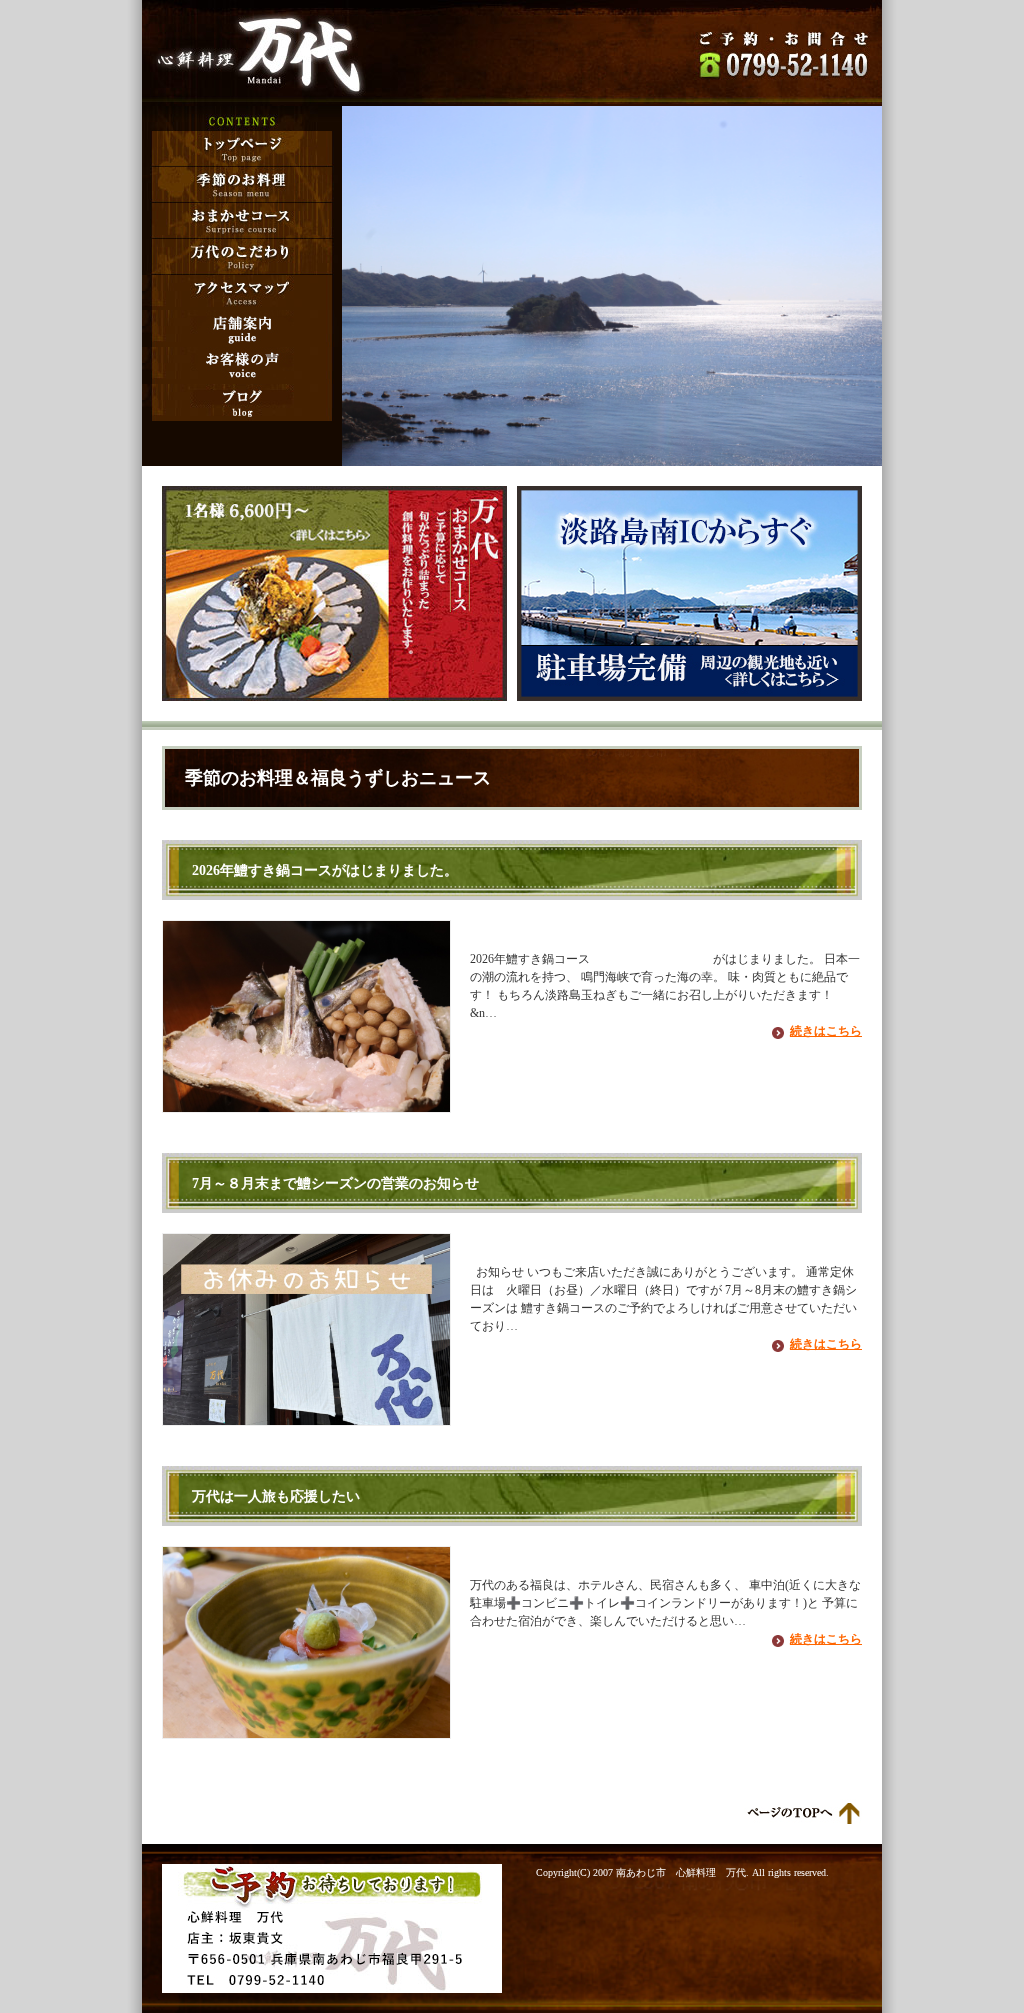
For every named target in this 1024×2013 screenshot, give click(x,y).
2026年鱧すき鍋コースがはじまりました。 (325, 870)
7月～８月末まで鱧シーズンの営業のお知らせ (335, 1183)
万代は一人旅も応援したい (276, 1496)
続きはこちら (826, 1031)
